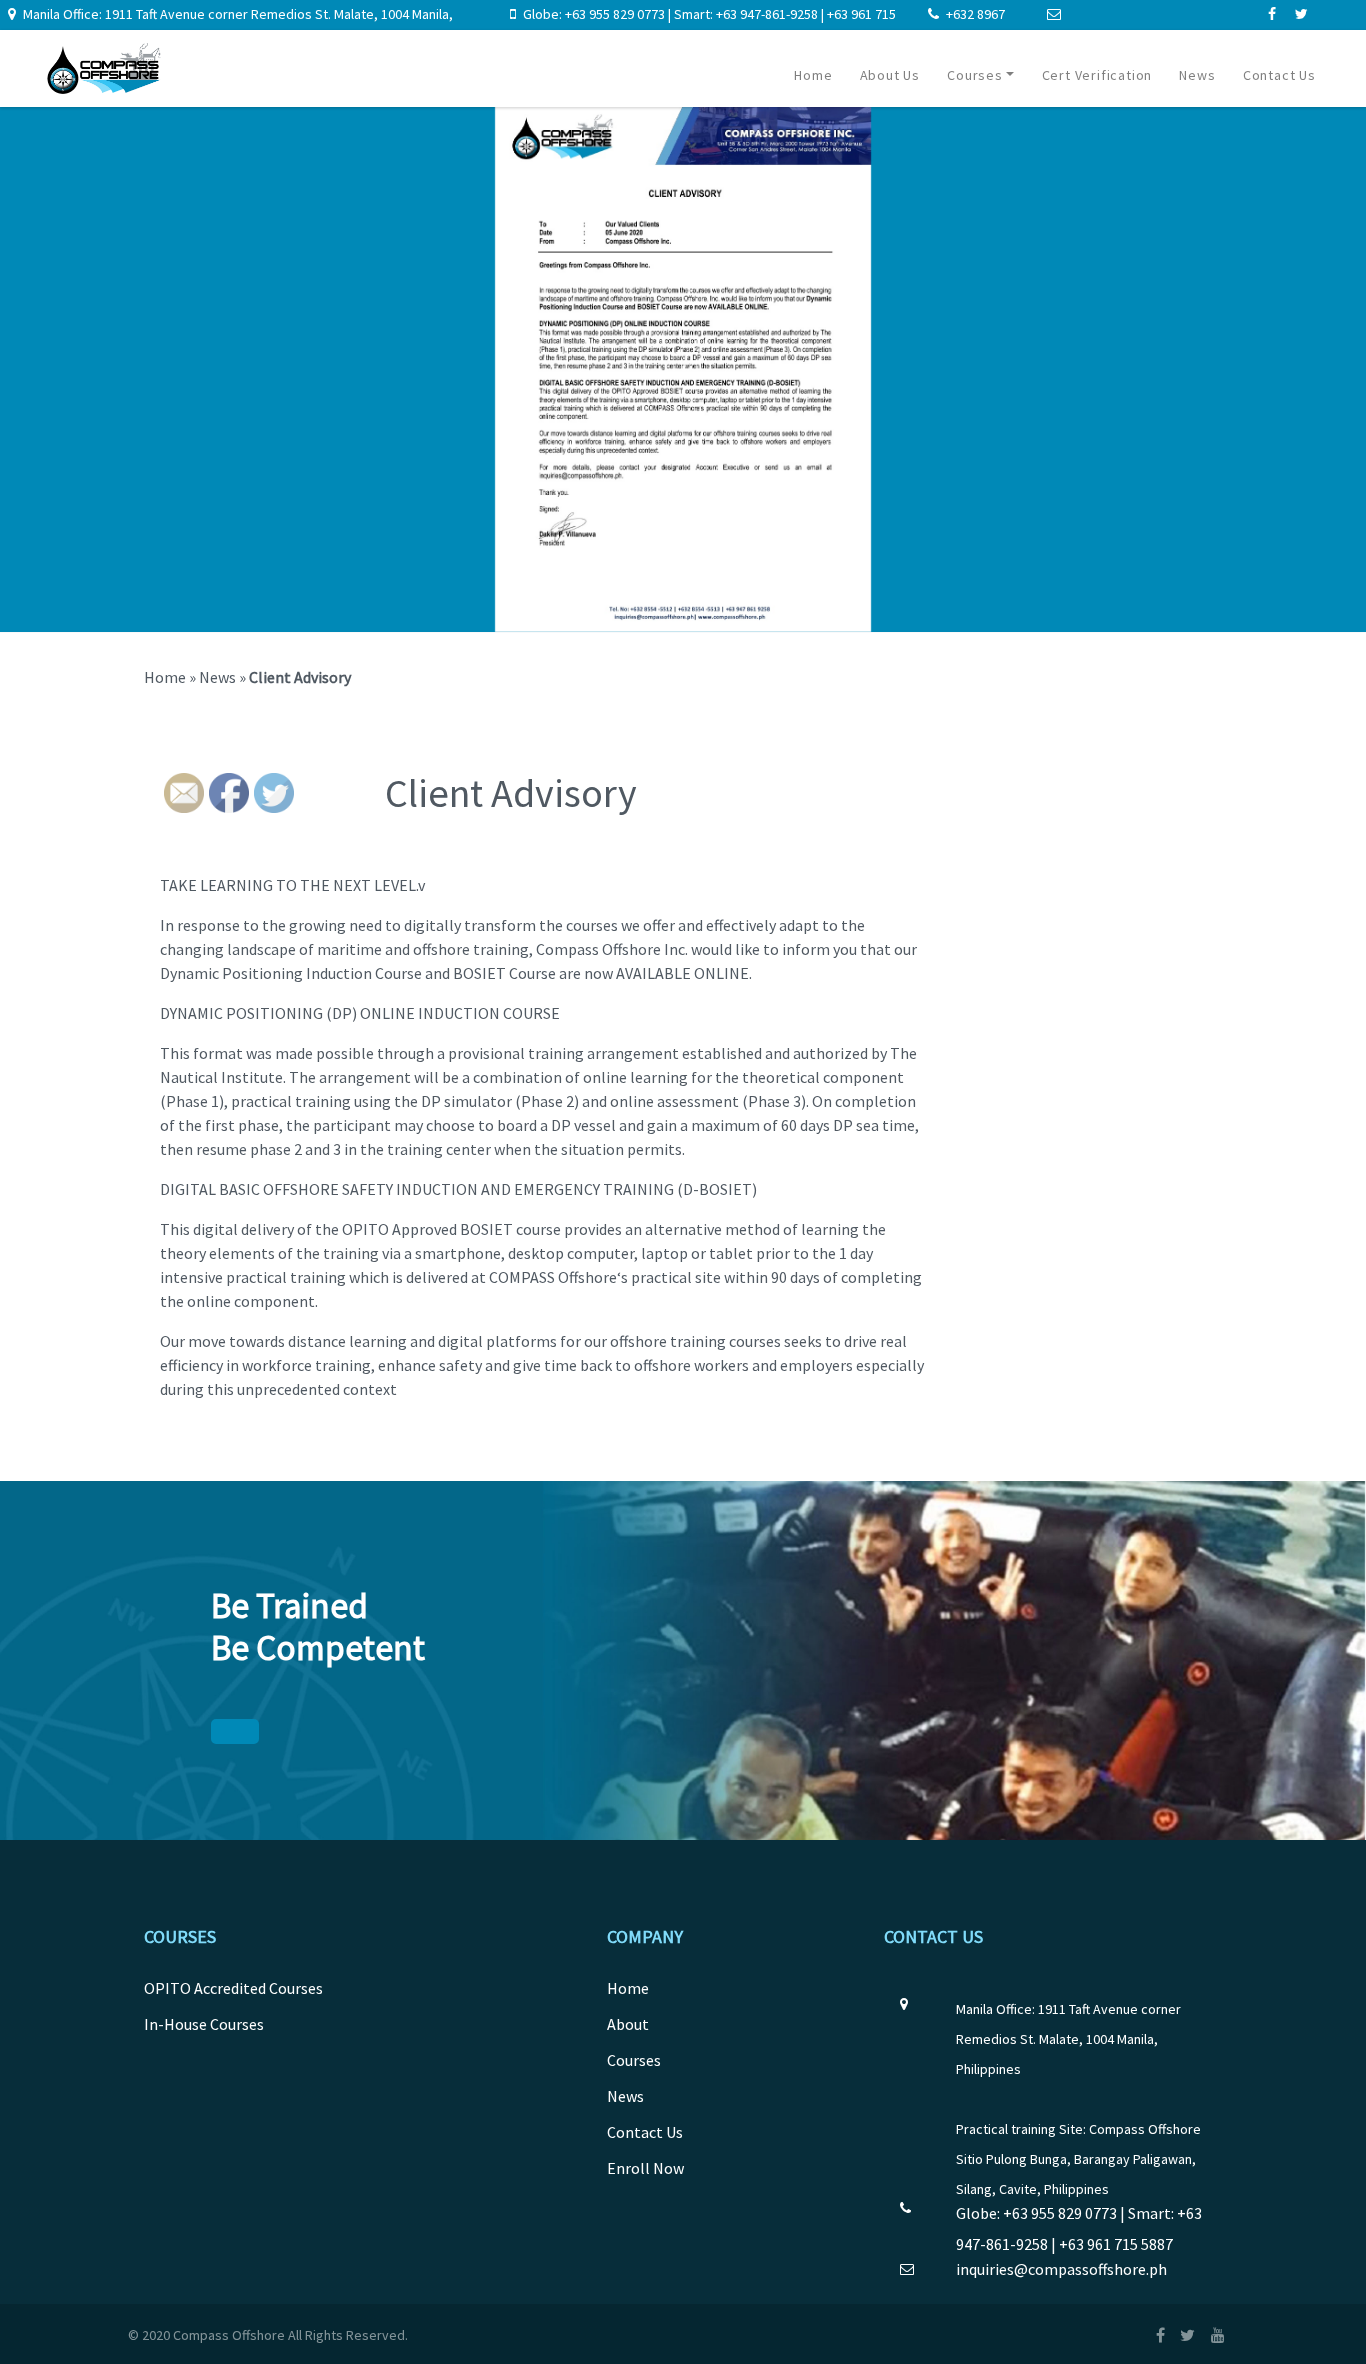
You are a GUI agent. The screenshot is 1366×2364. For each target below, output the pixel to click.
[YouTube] (1224, 2335)
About (628, 2024)
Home (813, 75)
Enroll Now (645, 2168)
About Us (890, 75)
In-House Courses (204, 2024)
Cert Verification (1097, 75)
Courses (975, 75)
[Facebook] (1273, 14)
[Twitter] (1301, 14)
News (1197, 75)
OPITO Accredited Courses (233, 1988)
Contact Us (1279, 75)
